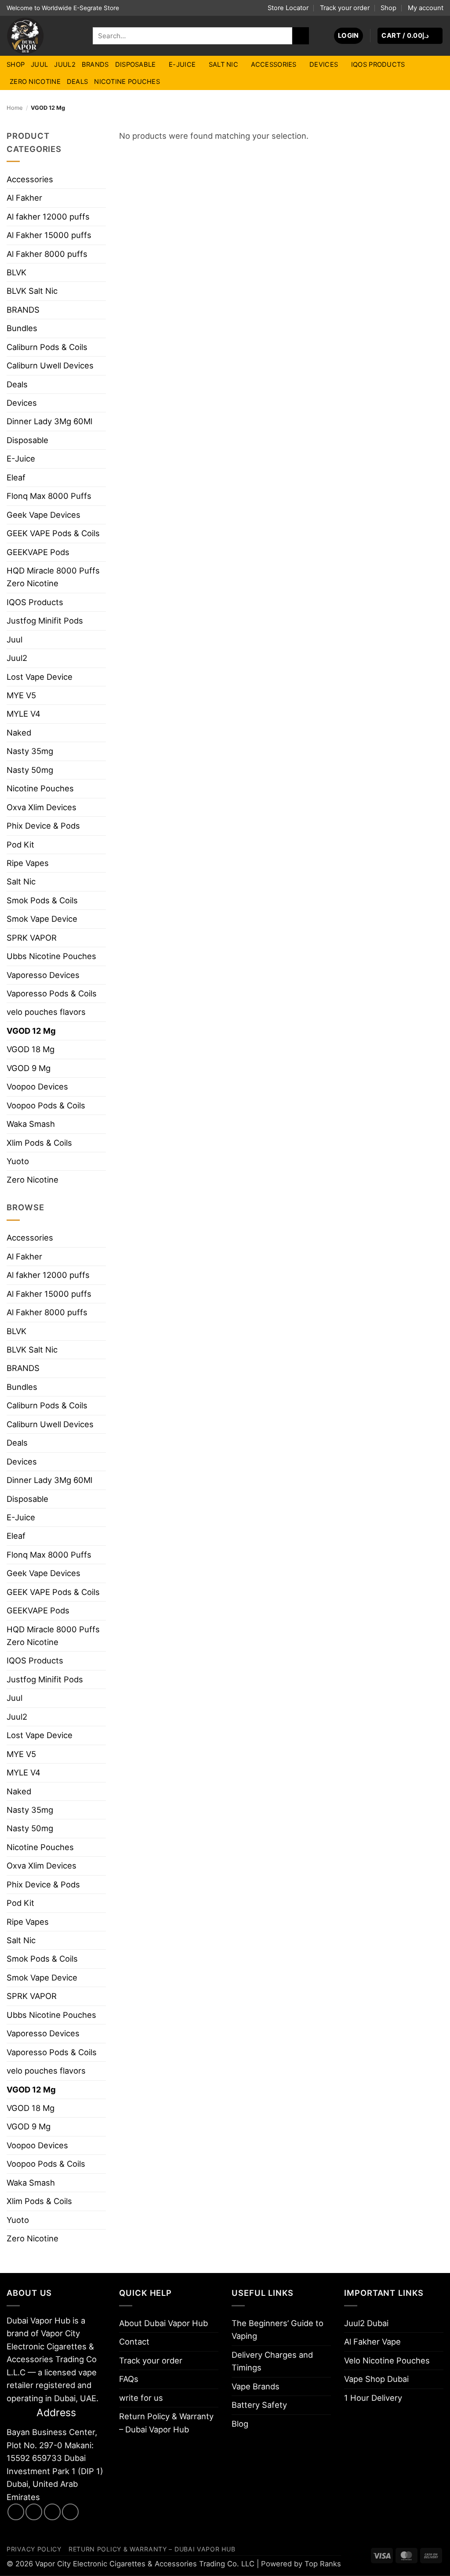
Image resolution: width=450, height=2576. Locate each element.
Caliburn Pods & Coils (47, 347)
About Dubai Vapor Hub (163, 2323)
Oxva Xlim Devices (42, 807)
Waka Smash (31, 1124)
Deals (77, 82)
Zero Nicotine (35, 82)
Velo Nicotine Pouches (387, 2360)
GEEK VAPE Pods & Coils (53, 533)
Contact (134, 2341)
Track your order (345, 8)
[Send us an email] (52, 2512)
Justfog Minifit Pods (45, 621)
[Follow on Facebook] (16, 2512)
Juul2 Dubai (366, 2323)
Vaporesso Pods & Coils (52, 993)
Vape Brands (256, 2386)
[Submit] (301, 36)
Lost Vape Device (40, 677)
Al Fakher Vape (372, 2341)
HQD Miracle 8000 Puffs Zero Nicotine (53, 577)
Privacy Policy (34, 2549)
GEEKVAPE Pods (38, 552)
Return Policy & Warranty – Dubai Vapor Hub (166, 2423)
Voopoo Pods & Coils (46, 1105)
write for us (141, 2398)
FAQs (129, 2379)
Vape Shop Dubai (376, 2379)
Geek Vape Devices (44, 515)
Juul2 (65, 65)
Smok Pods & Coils (42, 900)
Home (15, 108)
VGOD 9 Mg (29, 1068)
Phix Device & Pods (43, 826)
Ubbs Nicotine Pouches (51, 956)
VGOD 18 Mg (31, 1049)
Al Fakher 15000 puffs (49, 235)
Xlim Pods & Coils (39, 1143)
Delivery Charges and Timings (272, 2361)
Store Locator (288, 8)
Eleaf (16, 477)
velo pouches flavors (46, 1012)
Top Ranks (323, 2564)
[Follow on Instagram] (34, 2512)
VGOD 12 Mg (31, 1031)
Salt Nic (223, 65)
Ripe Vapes (28, 863)
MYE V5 (21, 695)
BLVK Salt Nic (32, 291)
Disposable (136, 65)
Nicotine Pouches (127, 82)
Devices (324, 65)
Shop (388, 8)
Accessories (274, 65)
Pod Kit (20, 844)
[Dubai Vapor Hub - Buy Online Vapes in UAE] (43, 36)
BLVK (16, 272)
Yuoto (18, 1161)
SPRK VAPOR (32, 938)
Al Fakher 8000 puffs (47, 254)
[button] (348, 36)
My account (426, 8)
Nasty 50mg (30, 770)
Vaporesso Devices (43, 975)
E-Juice (182, 65)
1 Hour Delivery (373, 2398)
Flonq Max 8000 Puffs (49, 496)
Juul (39, 65)
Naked (19, 732)
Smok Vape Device (42, 919)
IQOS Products (378, 65)
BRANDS (95, 65)
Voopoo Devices (37, 1086)
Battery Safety (259, 2405)
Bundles (22, 328)
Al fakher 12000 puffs (48, 216)
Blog (240, 2424)
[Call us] (70, 2512)
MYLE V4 (24, 714)
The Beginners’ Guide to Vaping (278, 2329)
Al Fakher (24, 198)
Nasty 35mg (30, 751)
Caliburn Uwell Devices (50, 365)
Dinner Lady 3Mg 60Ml (49, 421)
